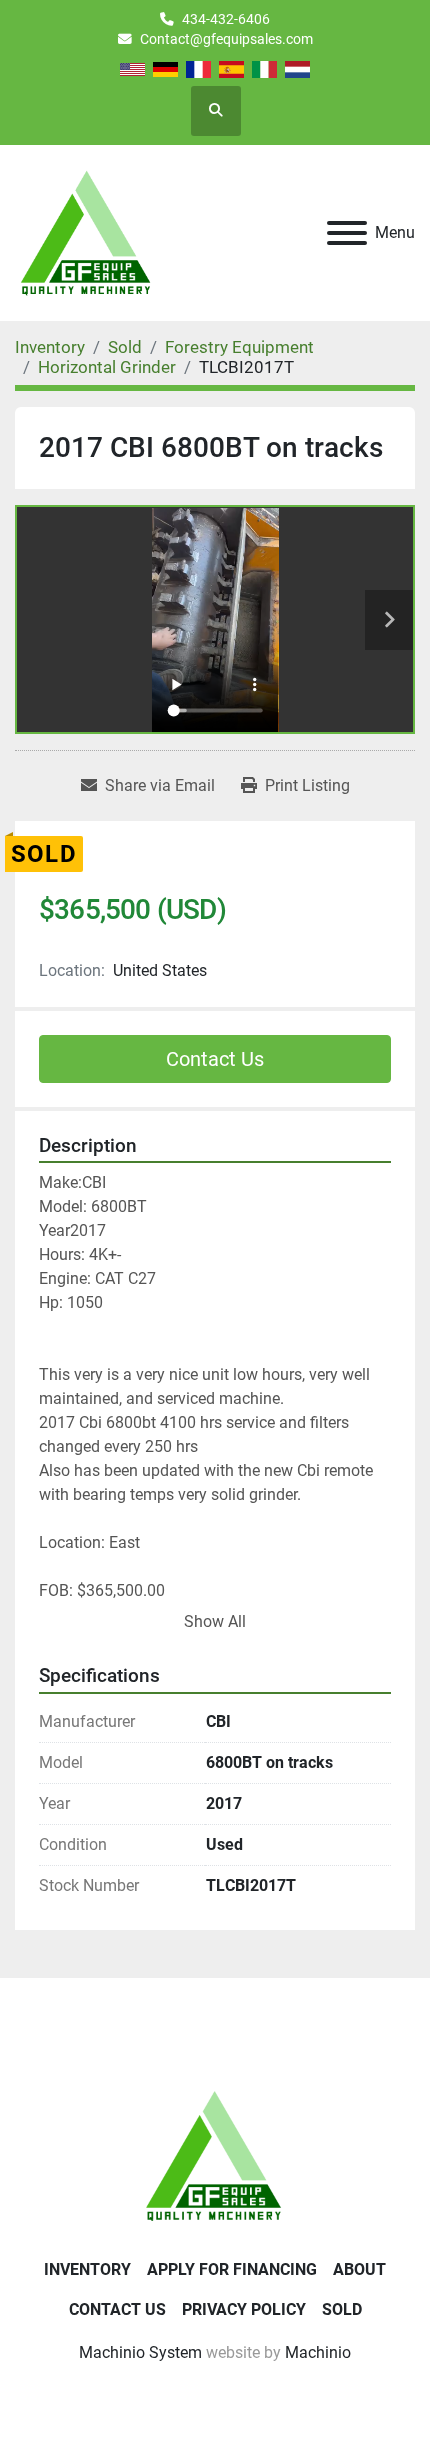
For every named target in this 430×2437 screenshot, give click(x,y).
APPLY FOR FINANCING (232, 2269)
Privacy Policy (244, 2309)
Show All (215, 1621)
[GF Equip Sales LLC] (215, 2154)
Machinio (318, 2352)
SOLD (342, 2309)
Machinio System (140, 2352)
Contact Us (215, 1059)
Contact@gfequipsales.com (226, 39)
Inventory (87, 2269)
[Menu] (347, 233)
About (359, 2269)
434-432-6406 (226, 19)
